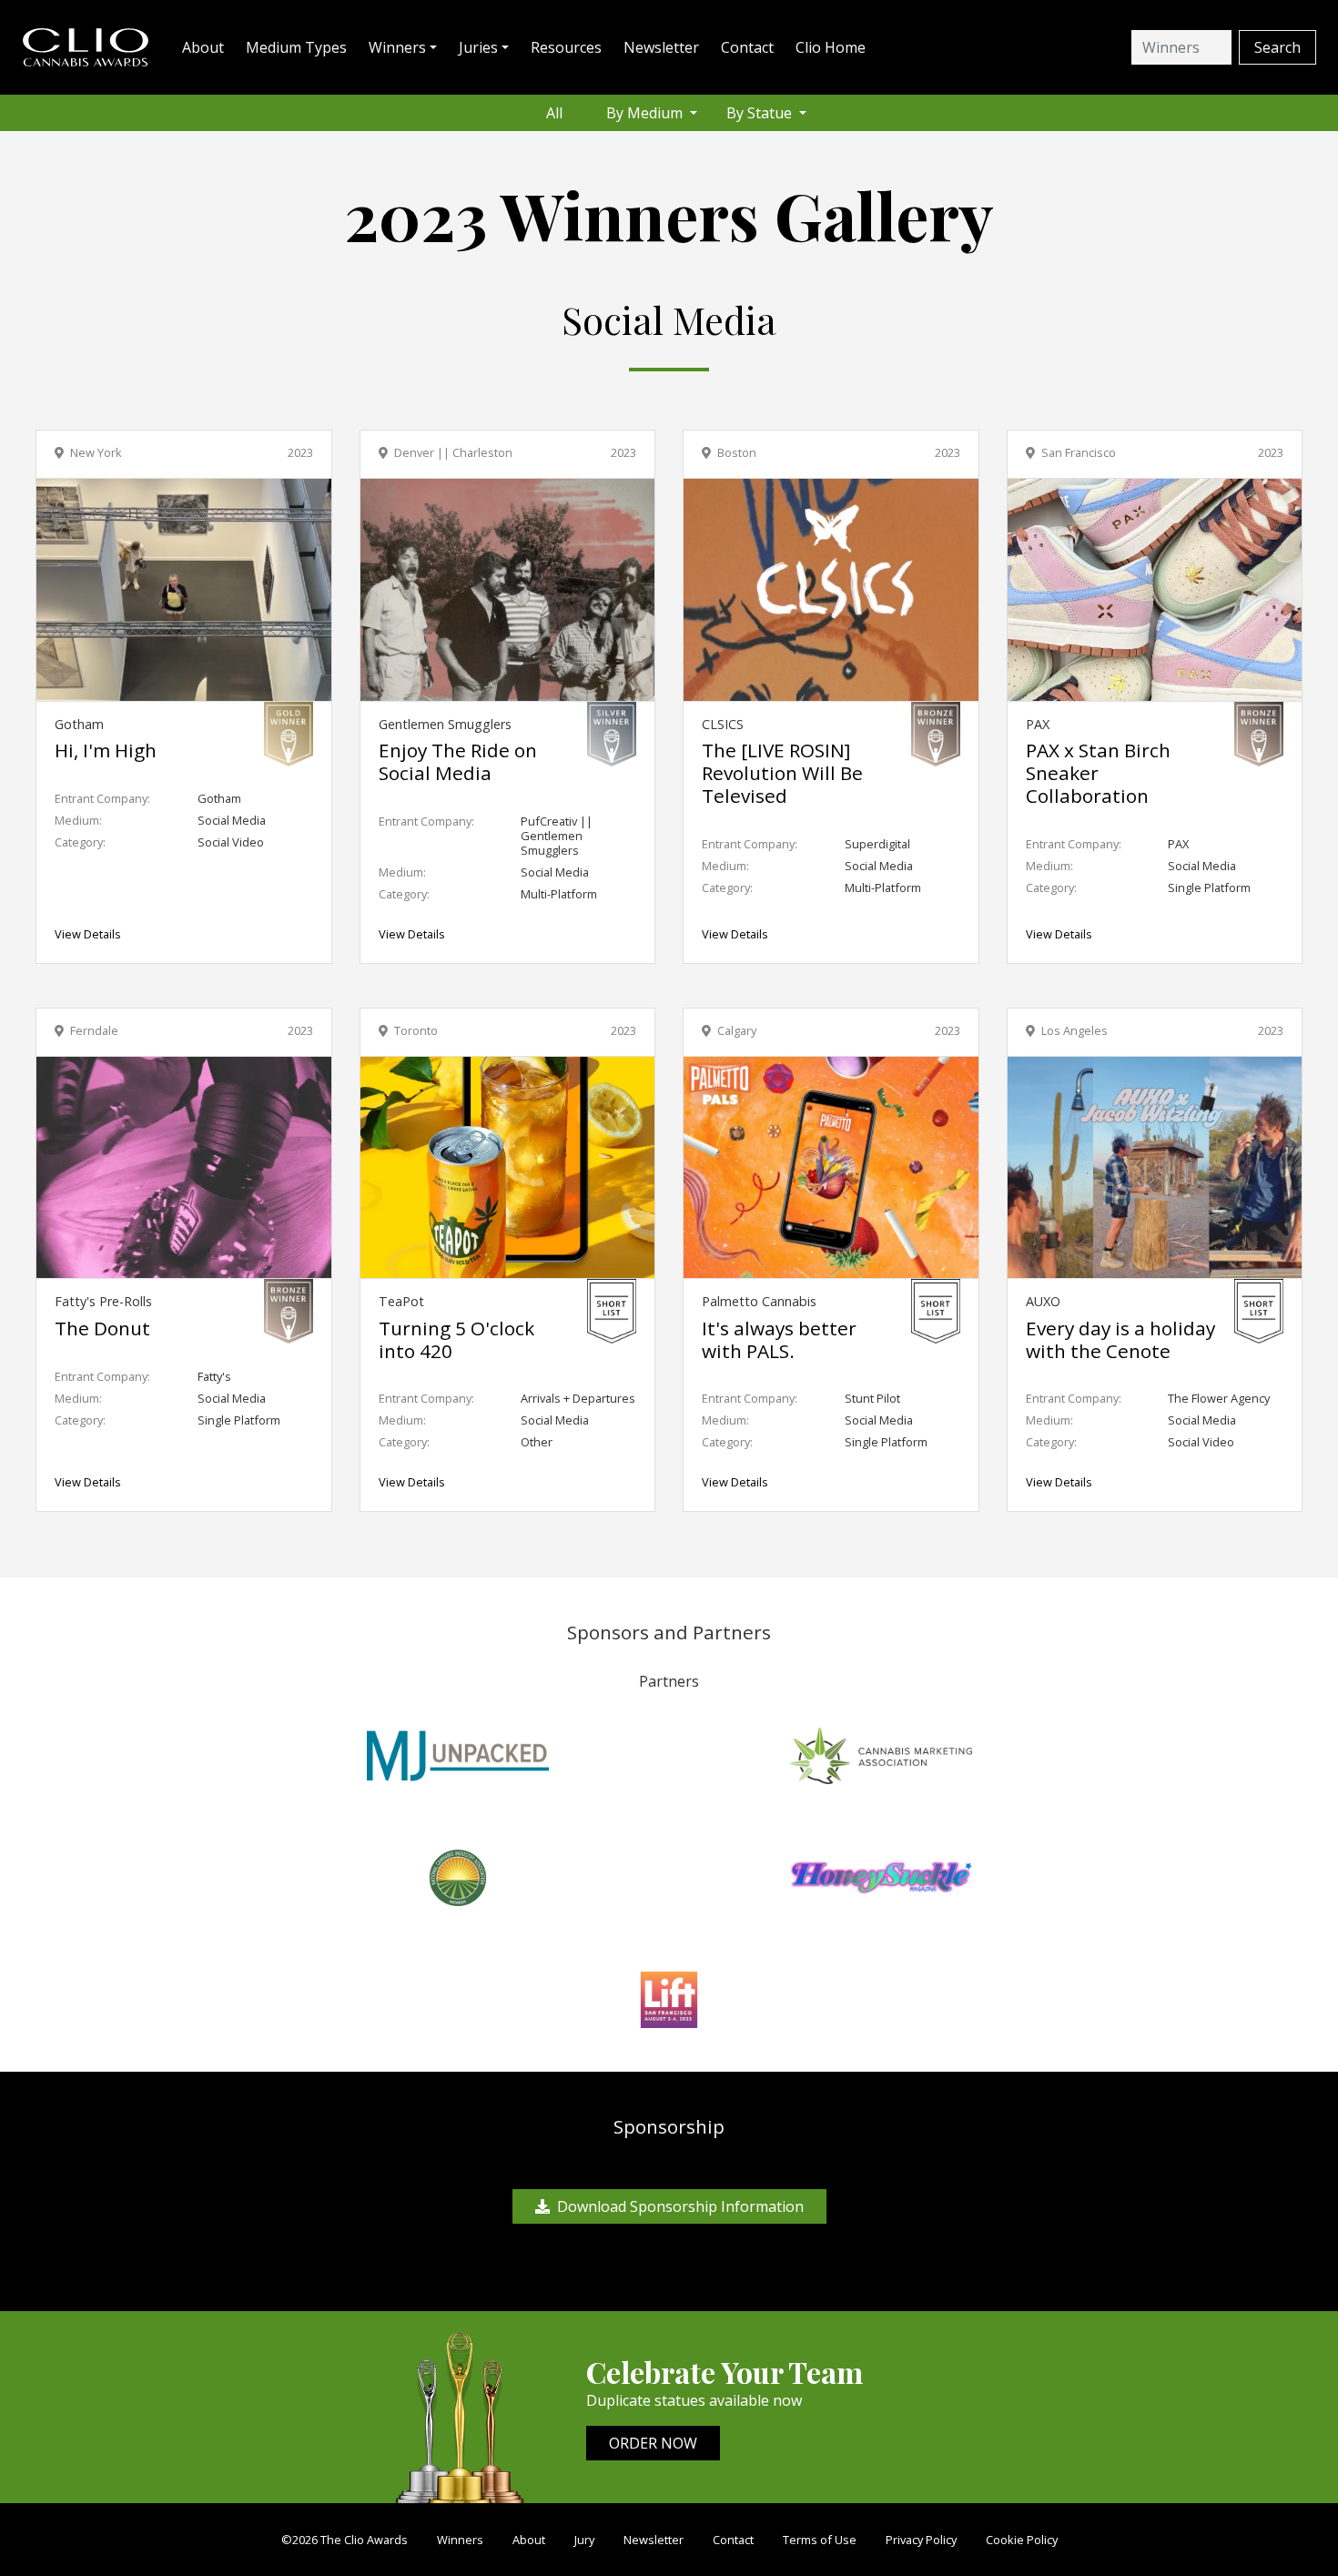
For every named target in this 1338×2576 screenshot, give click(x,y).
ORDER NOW (653, 2443)
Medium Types (296, 47)
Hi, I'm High (106, 750)
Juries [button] (478, 47)
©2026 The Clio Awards (345, 2540)
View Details (88, 934)
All (554, 113)
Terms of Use (820, 2540)
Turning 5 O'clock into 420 (456, 1339)
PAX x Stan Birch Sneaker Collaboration (1098, 773)
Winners (460, 2540)
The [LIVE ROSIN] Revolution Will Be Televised (782, 773)
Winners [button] (397, 47)
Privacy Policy (921, 2540)
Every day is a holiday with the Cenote (1120, 1339)
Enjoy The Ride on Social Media (458, 761)
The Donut (102, 1328)
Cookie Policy (1022, 2540)
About (203, 47)
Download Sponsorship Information (680, 2206)
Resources (566, 47)
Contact (747, 47)
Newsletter (661, 47)
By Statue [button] (761, 113)
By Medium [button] (646, 113)
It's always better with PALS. (779, 1339)
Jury (584, 2540)
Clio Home (831, 47)
